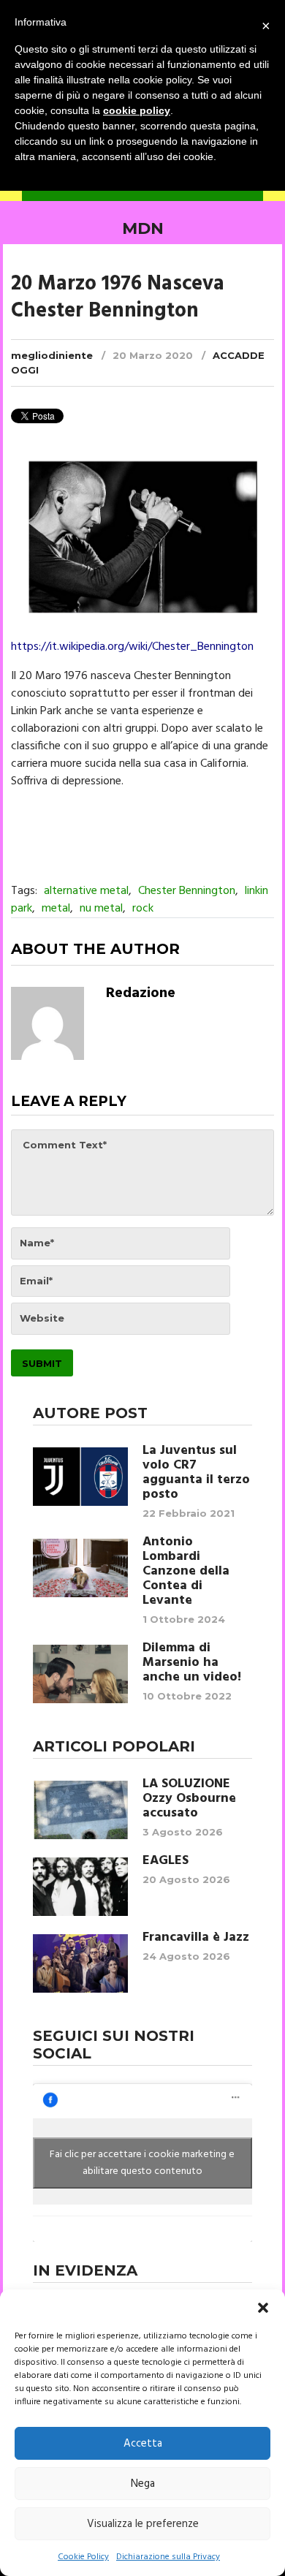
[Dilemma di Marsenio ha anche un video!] (80, 1674)
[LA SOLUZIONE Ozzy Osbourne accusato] (80, 1810)
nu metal (101, 909)
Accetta (143, 2444)
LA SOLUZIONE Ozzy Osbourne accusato (189, 1799)
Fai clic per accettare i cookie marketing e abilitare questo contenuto (142, 2163)
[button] (263, 2308)
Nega (143, 2484)
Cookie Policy (83, 2557)
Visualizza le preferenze (143, 2524)
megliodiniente (52, 355)
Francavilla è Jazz (196, 1938)
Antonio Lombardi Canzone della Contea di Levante (186, 1572)
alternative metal (86, 891)
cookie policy (137, 110)
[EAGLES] (80, 1887)
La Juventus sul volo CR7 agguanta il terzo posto (196, 1473)
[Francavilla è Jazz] (80, 1963)
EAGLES (166, 1861)
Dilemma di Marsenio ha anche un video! (192, 1663)
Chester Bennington (187, 891)
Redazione (141, 993)
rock (143, 909)
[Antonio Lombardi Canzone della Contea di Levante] (80, 1568)
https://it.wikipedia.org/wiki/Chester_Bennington (132, 647)
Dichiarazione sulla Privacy (168, 2557)
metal (56, 909)
